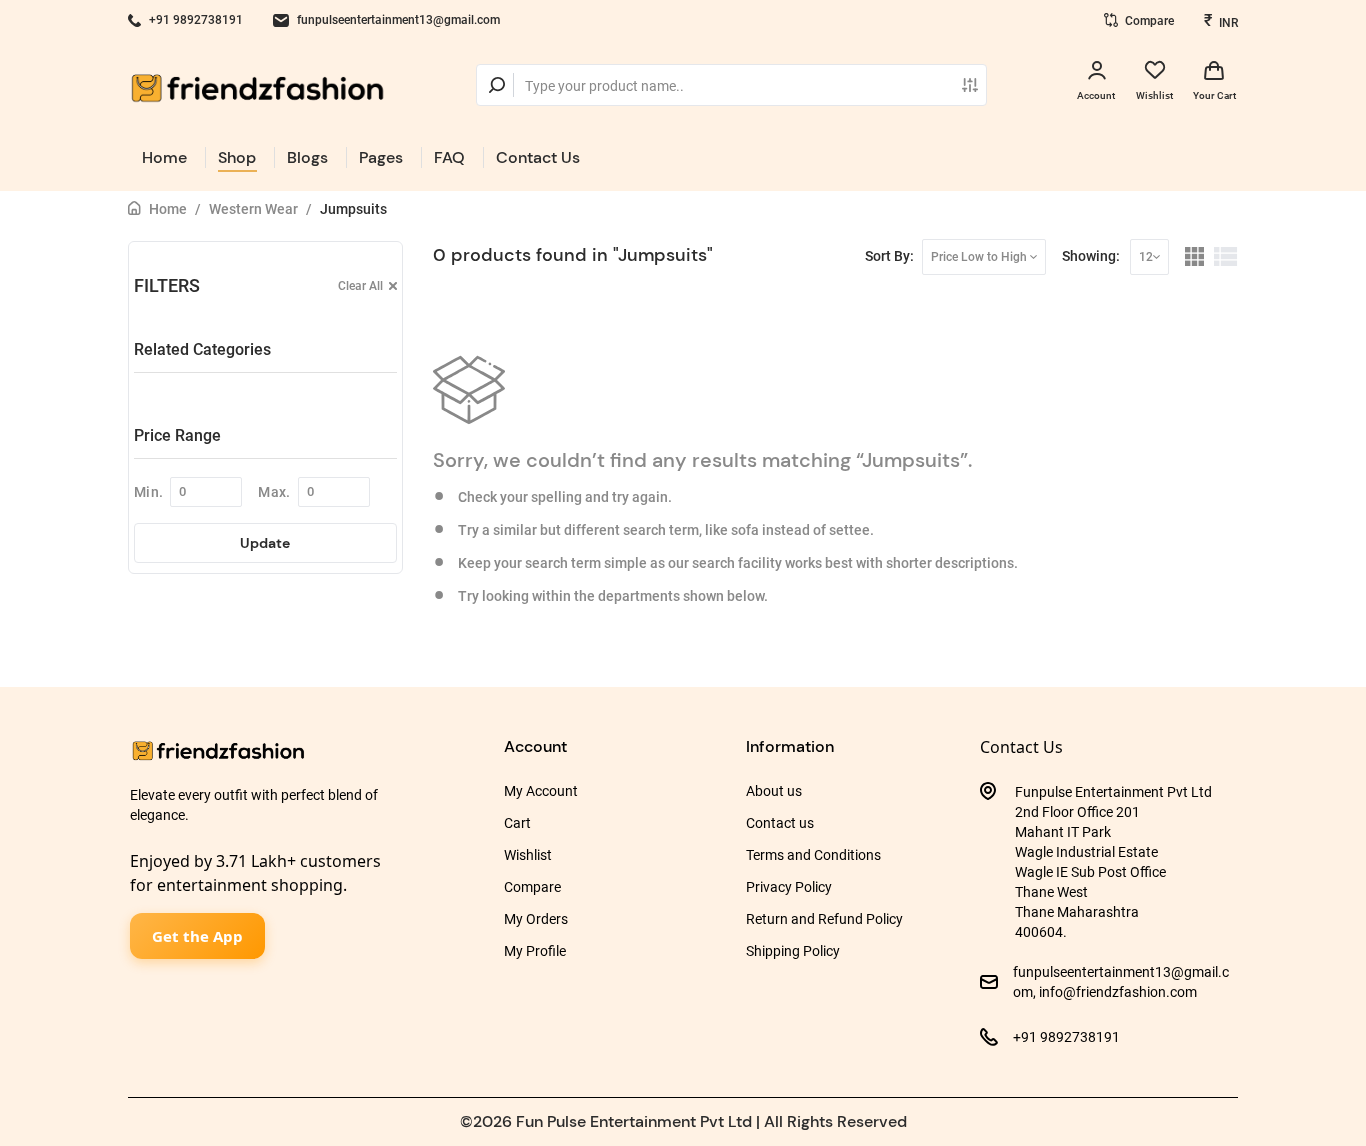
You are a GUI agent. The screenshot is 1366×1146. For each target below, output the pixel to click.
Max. (274, 492)
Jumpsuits (353, 209)
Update (265, 543)
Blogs (307, 157)
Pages (381, 157)
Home (164, 157)
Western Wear (253, 209)
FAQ (449, 157)
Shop (237, 157)
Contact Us (538, 157)
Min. (148, 492)
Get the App (197, 936)
